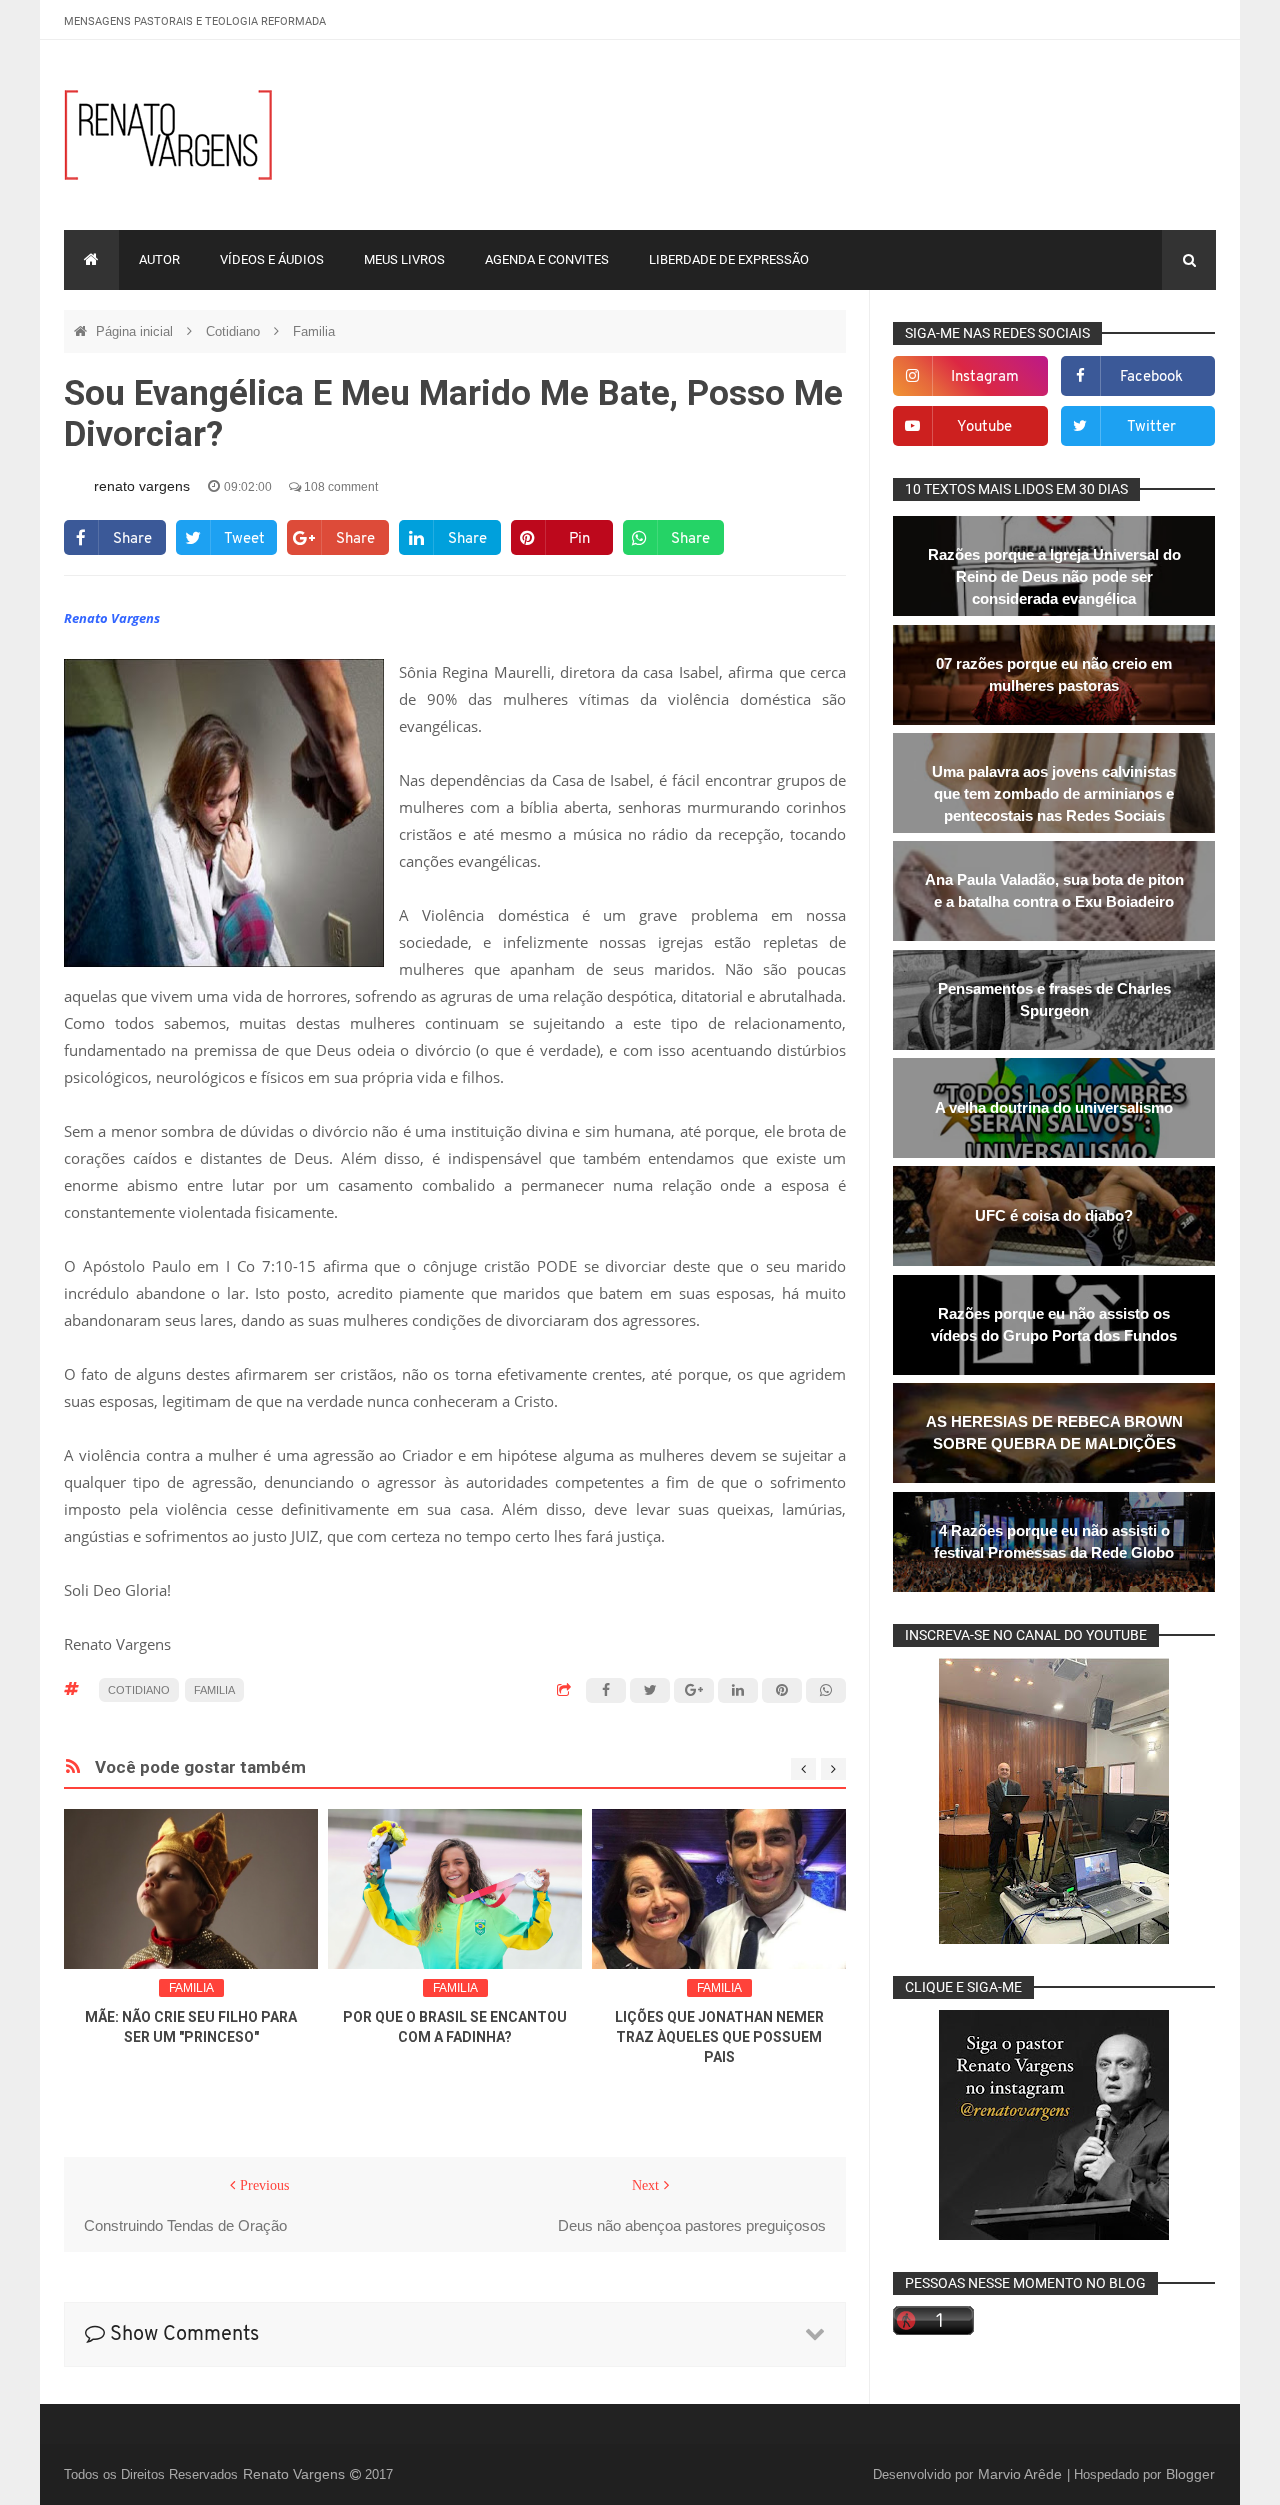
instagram (985, 377)
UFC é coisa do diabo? (1054, 1215)
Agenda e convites (547, 259)
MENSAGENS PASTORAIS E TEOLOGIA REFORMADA (195, 21)
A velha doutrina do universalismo (1054, 1107)
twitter (1151, 427)
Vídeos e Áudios (272, 259)
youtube (984, 427)
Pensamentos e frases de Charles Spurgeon (1054, 999)
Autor (159, 259)
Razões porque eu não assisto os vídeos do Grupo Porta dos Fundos (1054, 1324)
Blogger (1190, 2474)
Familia (314, 331)
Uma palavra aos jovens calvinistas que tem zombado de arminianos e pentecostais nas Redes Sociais (1054, 793)
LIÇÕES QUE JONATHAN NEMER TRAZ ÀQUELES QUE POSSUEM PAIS (719, 2037)
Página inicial (136, 331)
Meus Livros (404, 259)
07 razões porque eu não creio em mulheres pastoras (1054, 674)
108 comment (339, 487)
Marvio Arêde (1022, 2474)
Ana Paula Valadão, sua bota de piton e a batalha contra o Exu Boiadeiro (1054, 890)
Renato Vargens (296, 2474)
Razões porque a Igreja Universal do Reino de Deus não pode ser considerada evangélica (1054, 576)
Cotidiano (235, 331)
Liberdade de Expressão (729, 259)
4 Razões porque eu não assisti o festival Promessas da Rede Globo (1054, 1541)
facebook (1151, 377)
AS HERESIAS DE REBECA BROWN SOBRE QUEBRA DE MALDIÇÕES (1054, 1432)
